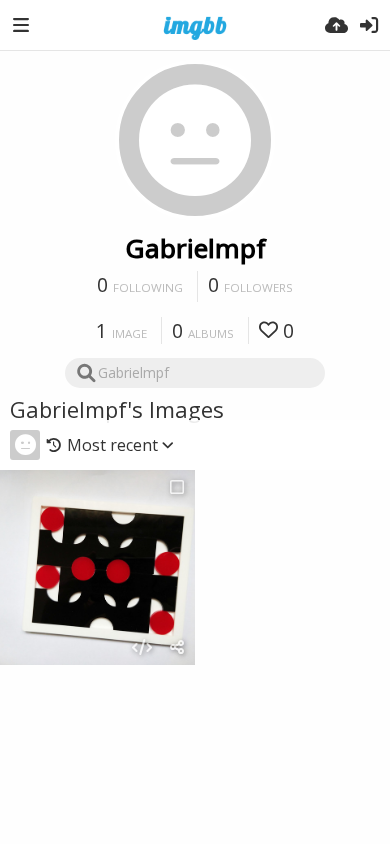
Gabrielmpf (195, 248)
